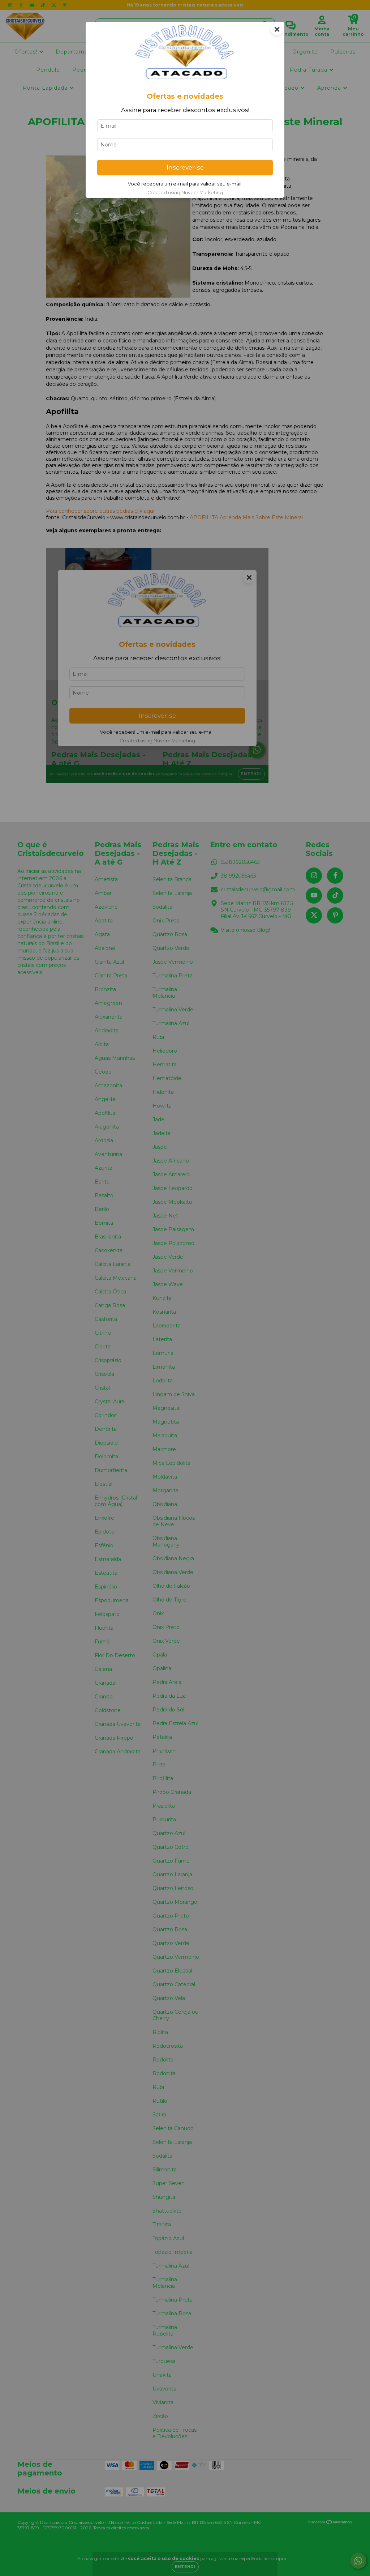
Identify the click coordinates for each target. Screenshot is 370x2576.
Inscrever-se (185, 167)
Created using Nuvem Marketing (185, 193)
